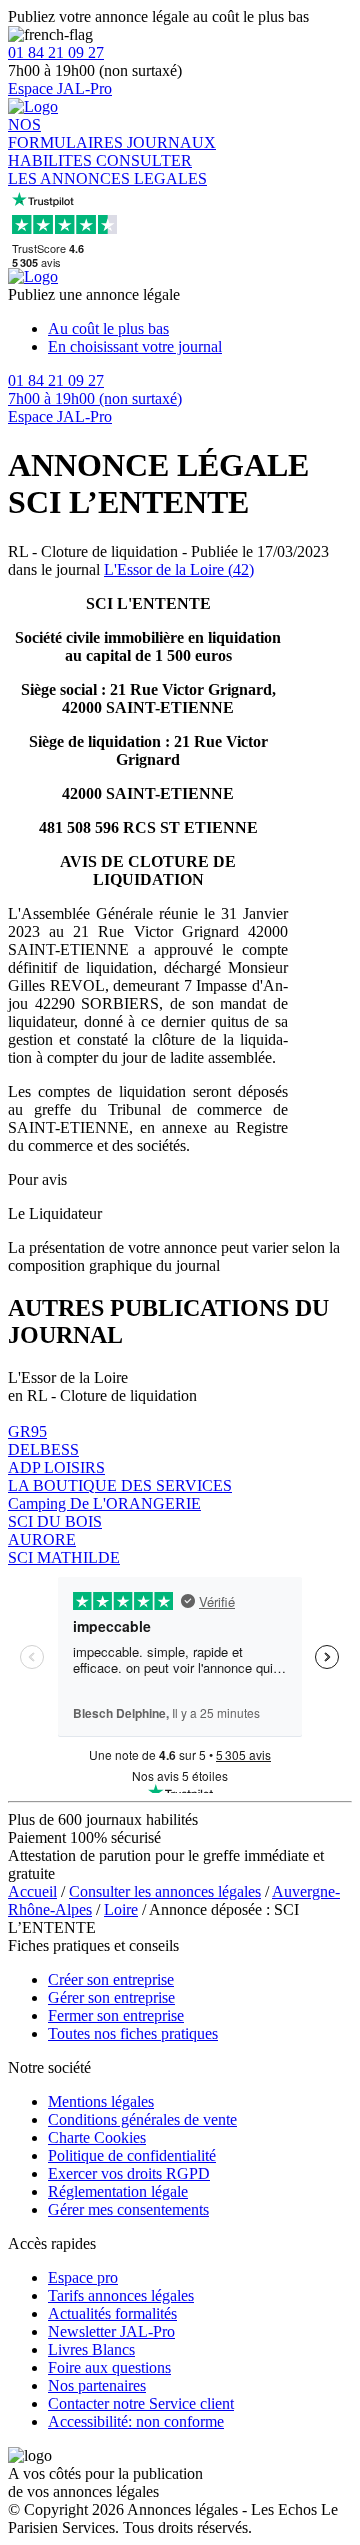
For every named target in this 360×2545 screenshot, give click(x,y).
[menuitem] (200, 329)
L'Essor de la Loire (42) (179, 569)
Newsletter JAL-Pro (111, 2331)
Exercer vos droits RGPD (129, 2173)
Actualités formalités (112, 2313)
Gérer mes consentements (128, 2209)
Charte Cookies (97, 2137)
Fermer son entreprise (116, 2015)
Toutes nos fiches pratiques (133, 2033)
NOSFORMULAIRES (67, 133)
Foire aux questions (109, 2367)
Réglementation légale (118, 2191)
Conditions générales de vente (142, 2119)
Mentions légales (101, 2101)
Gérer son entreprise (111, 1997)
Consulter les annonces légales (165, 1891)
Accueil (32, 1891)
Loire (121, 1909)
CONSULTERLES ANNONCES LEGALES (107, 169)
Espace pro (83, 2277)
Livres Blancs (91, 2349)
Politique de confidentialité (132, 2155)
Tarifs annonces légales (121, 2295)
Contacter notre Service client (141, 2403)
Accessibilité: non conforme (136, 2421)
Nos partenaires (97, 2385)
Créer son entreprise (111, 1979)
